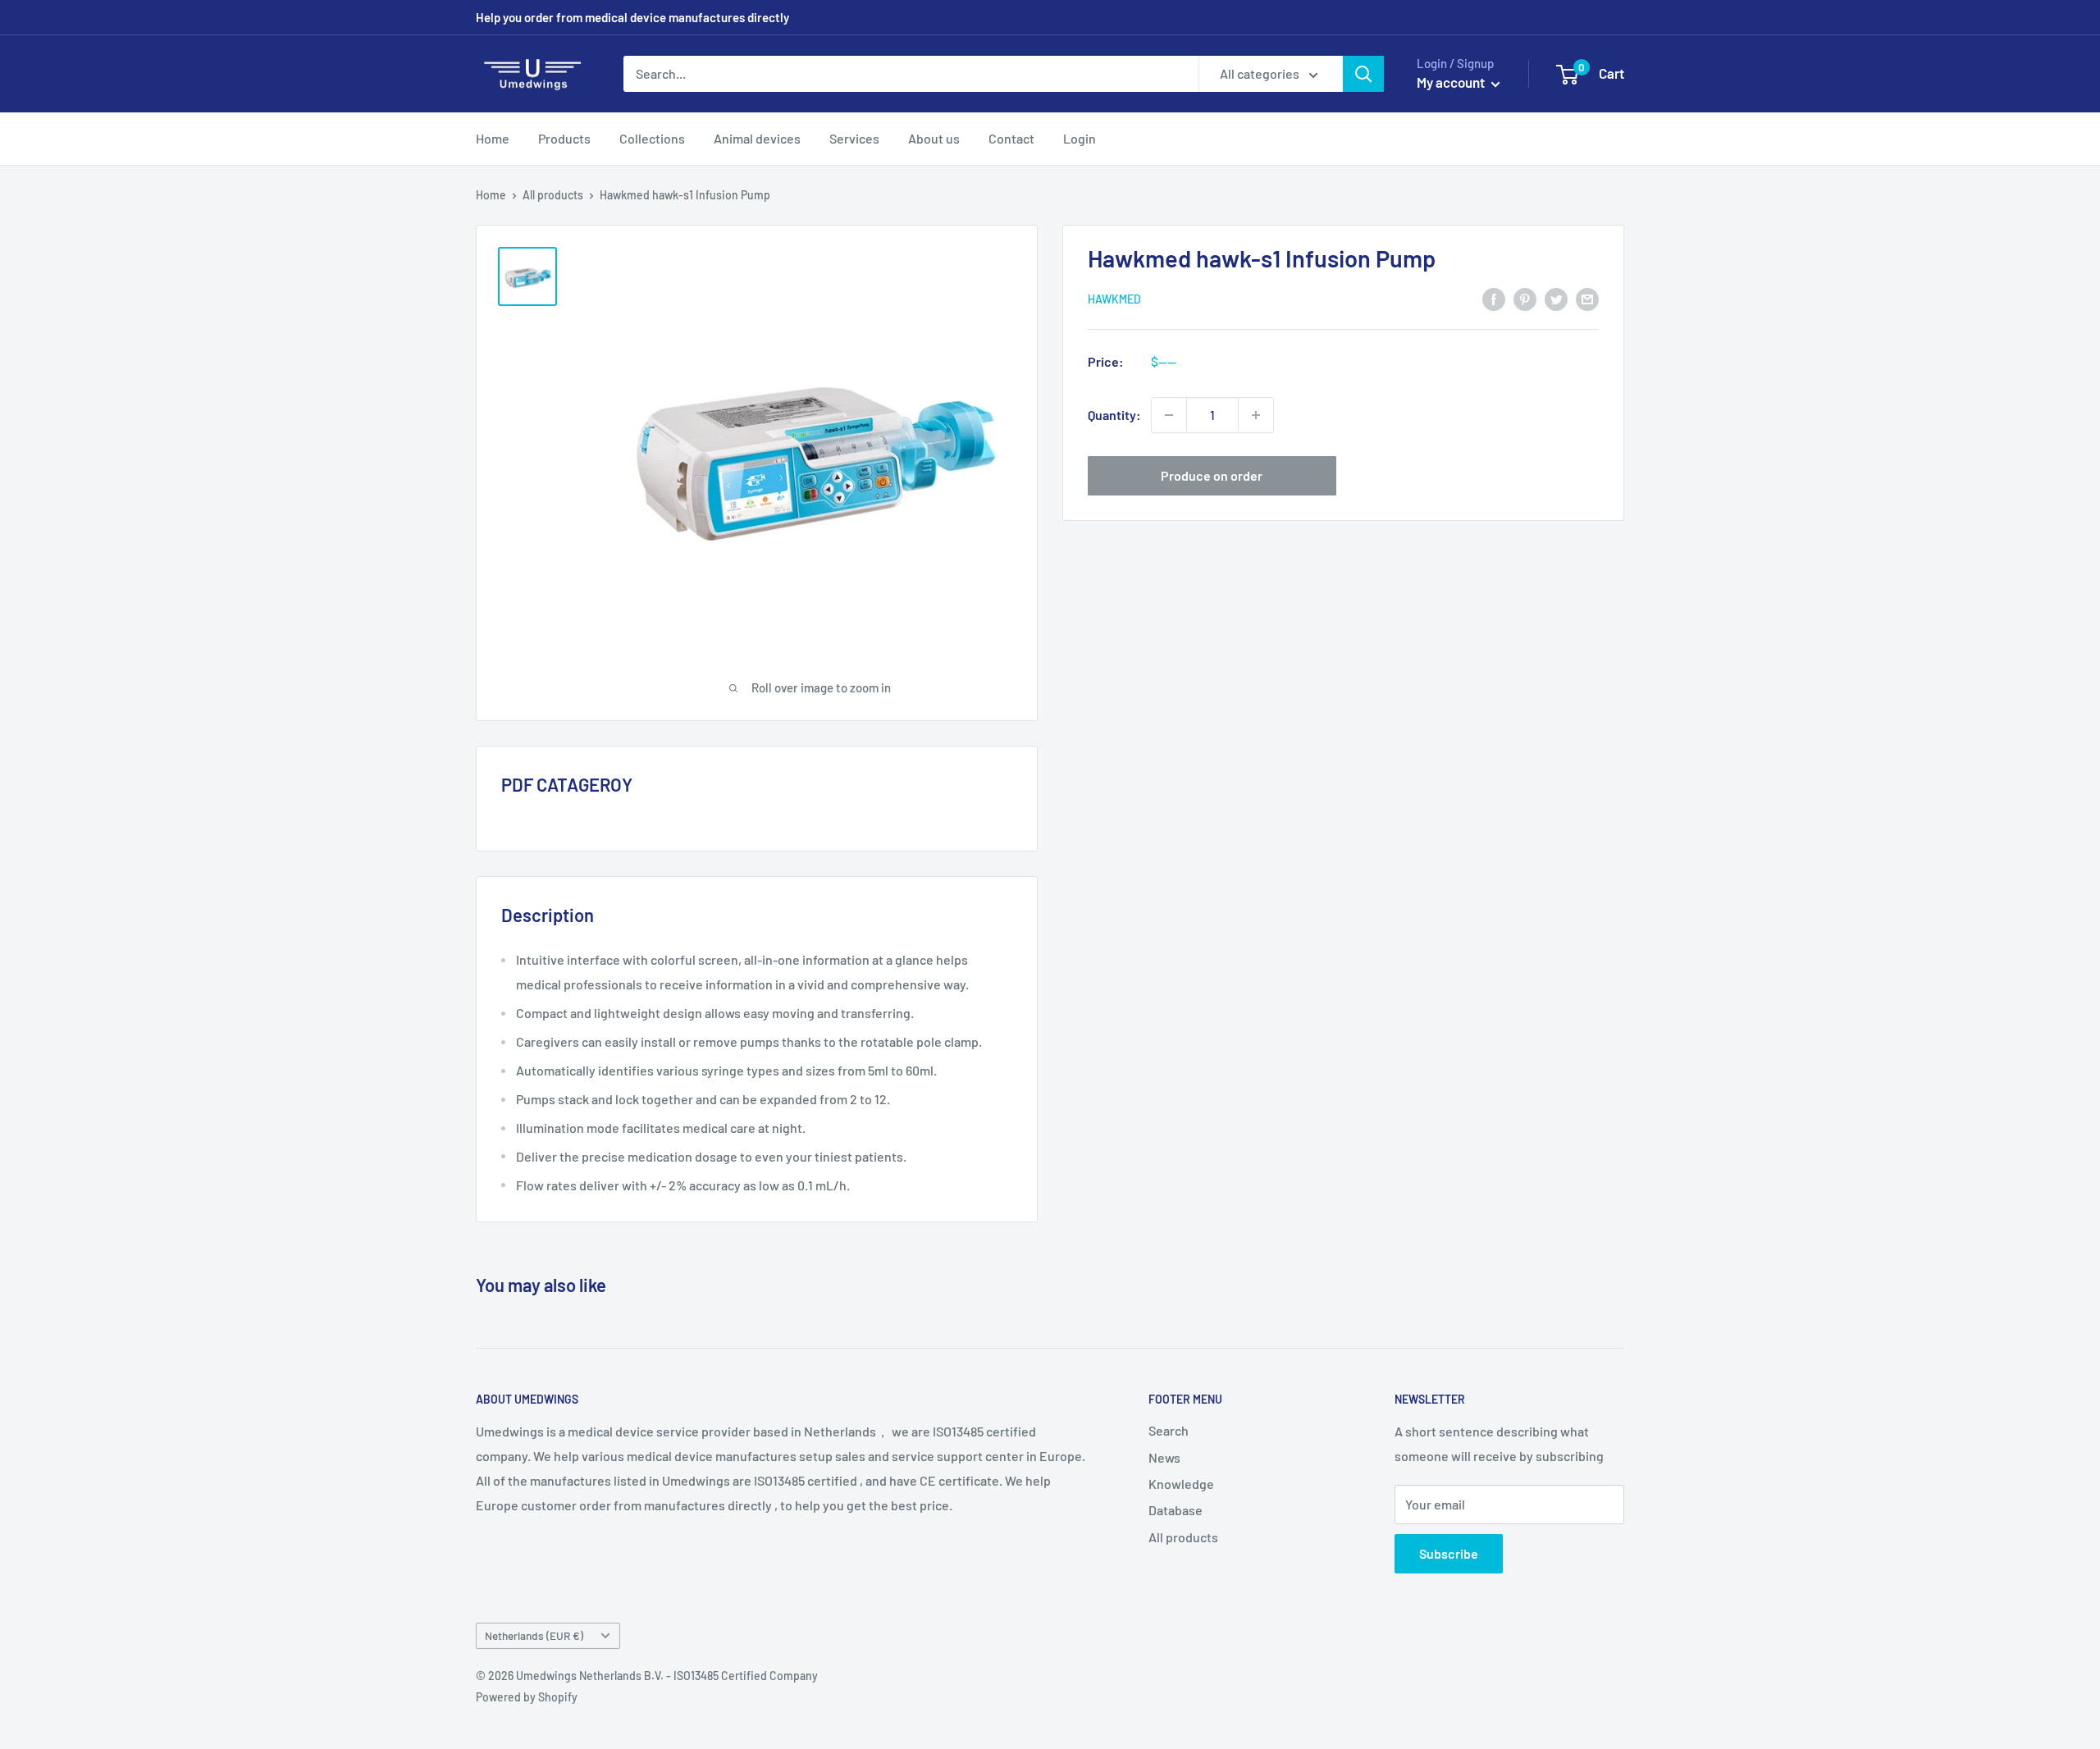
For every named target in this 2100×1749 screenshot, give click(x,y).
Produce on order (1212, 475)
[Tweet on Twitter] (1556, 298)
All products (553, 195)
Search (1169, 1430)
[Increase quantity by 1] (1256, 415)
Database (1176, 1510)
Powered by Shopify (527, 1697)
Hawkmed (1114, 299)
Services (854, 138)
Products (564, 138)
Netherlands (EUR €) (534, 1635)
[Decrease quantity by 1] (1169, 415)
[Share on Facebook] (1494, 298)
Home (493, 138)
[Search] (1363, 74)
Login (1080, 138)
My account (1452, 82)
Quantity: (1114, 415)
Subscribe (1449, 1553)
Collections (652, 138)
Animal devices (757, 138)
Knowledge (1181, 1484)
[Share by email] (1587, 298)
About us (934, 138)
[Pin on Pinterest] (1525, 298)
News (1164, 1457)
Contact (1011, 138)
